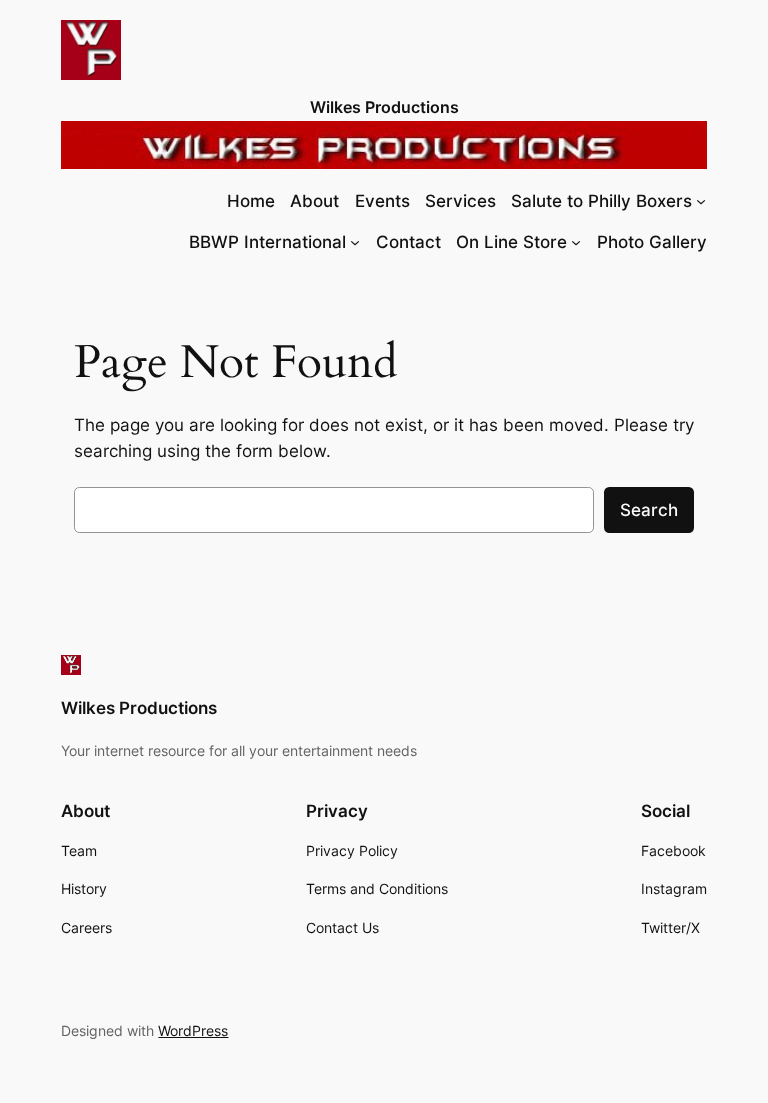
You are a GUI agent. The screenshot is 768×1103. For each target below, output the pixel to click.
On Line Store (511, 242)
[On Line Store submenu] (576, 242)
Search (649, 510)
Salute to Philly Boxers (601, 201)
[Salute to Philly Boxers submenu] (701, 201)
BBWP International (267, 242)
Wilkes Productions (384, 107)
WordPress (193, 1030)
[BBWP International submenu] (355, 242)
